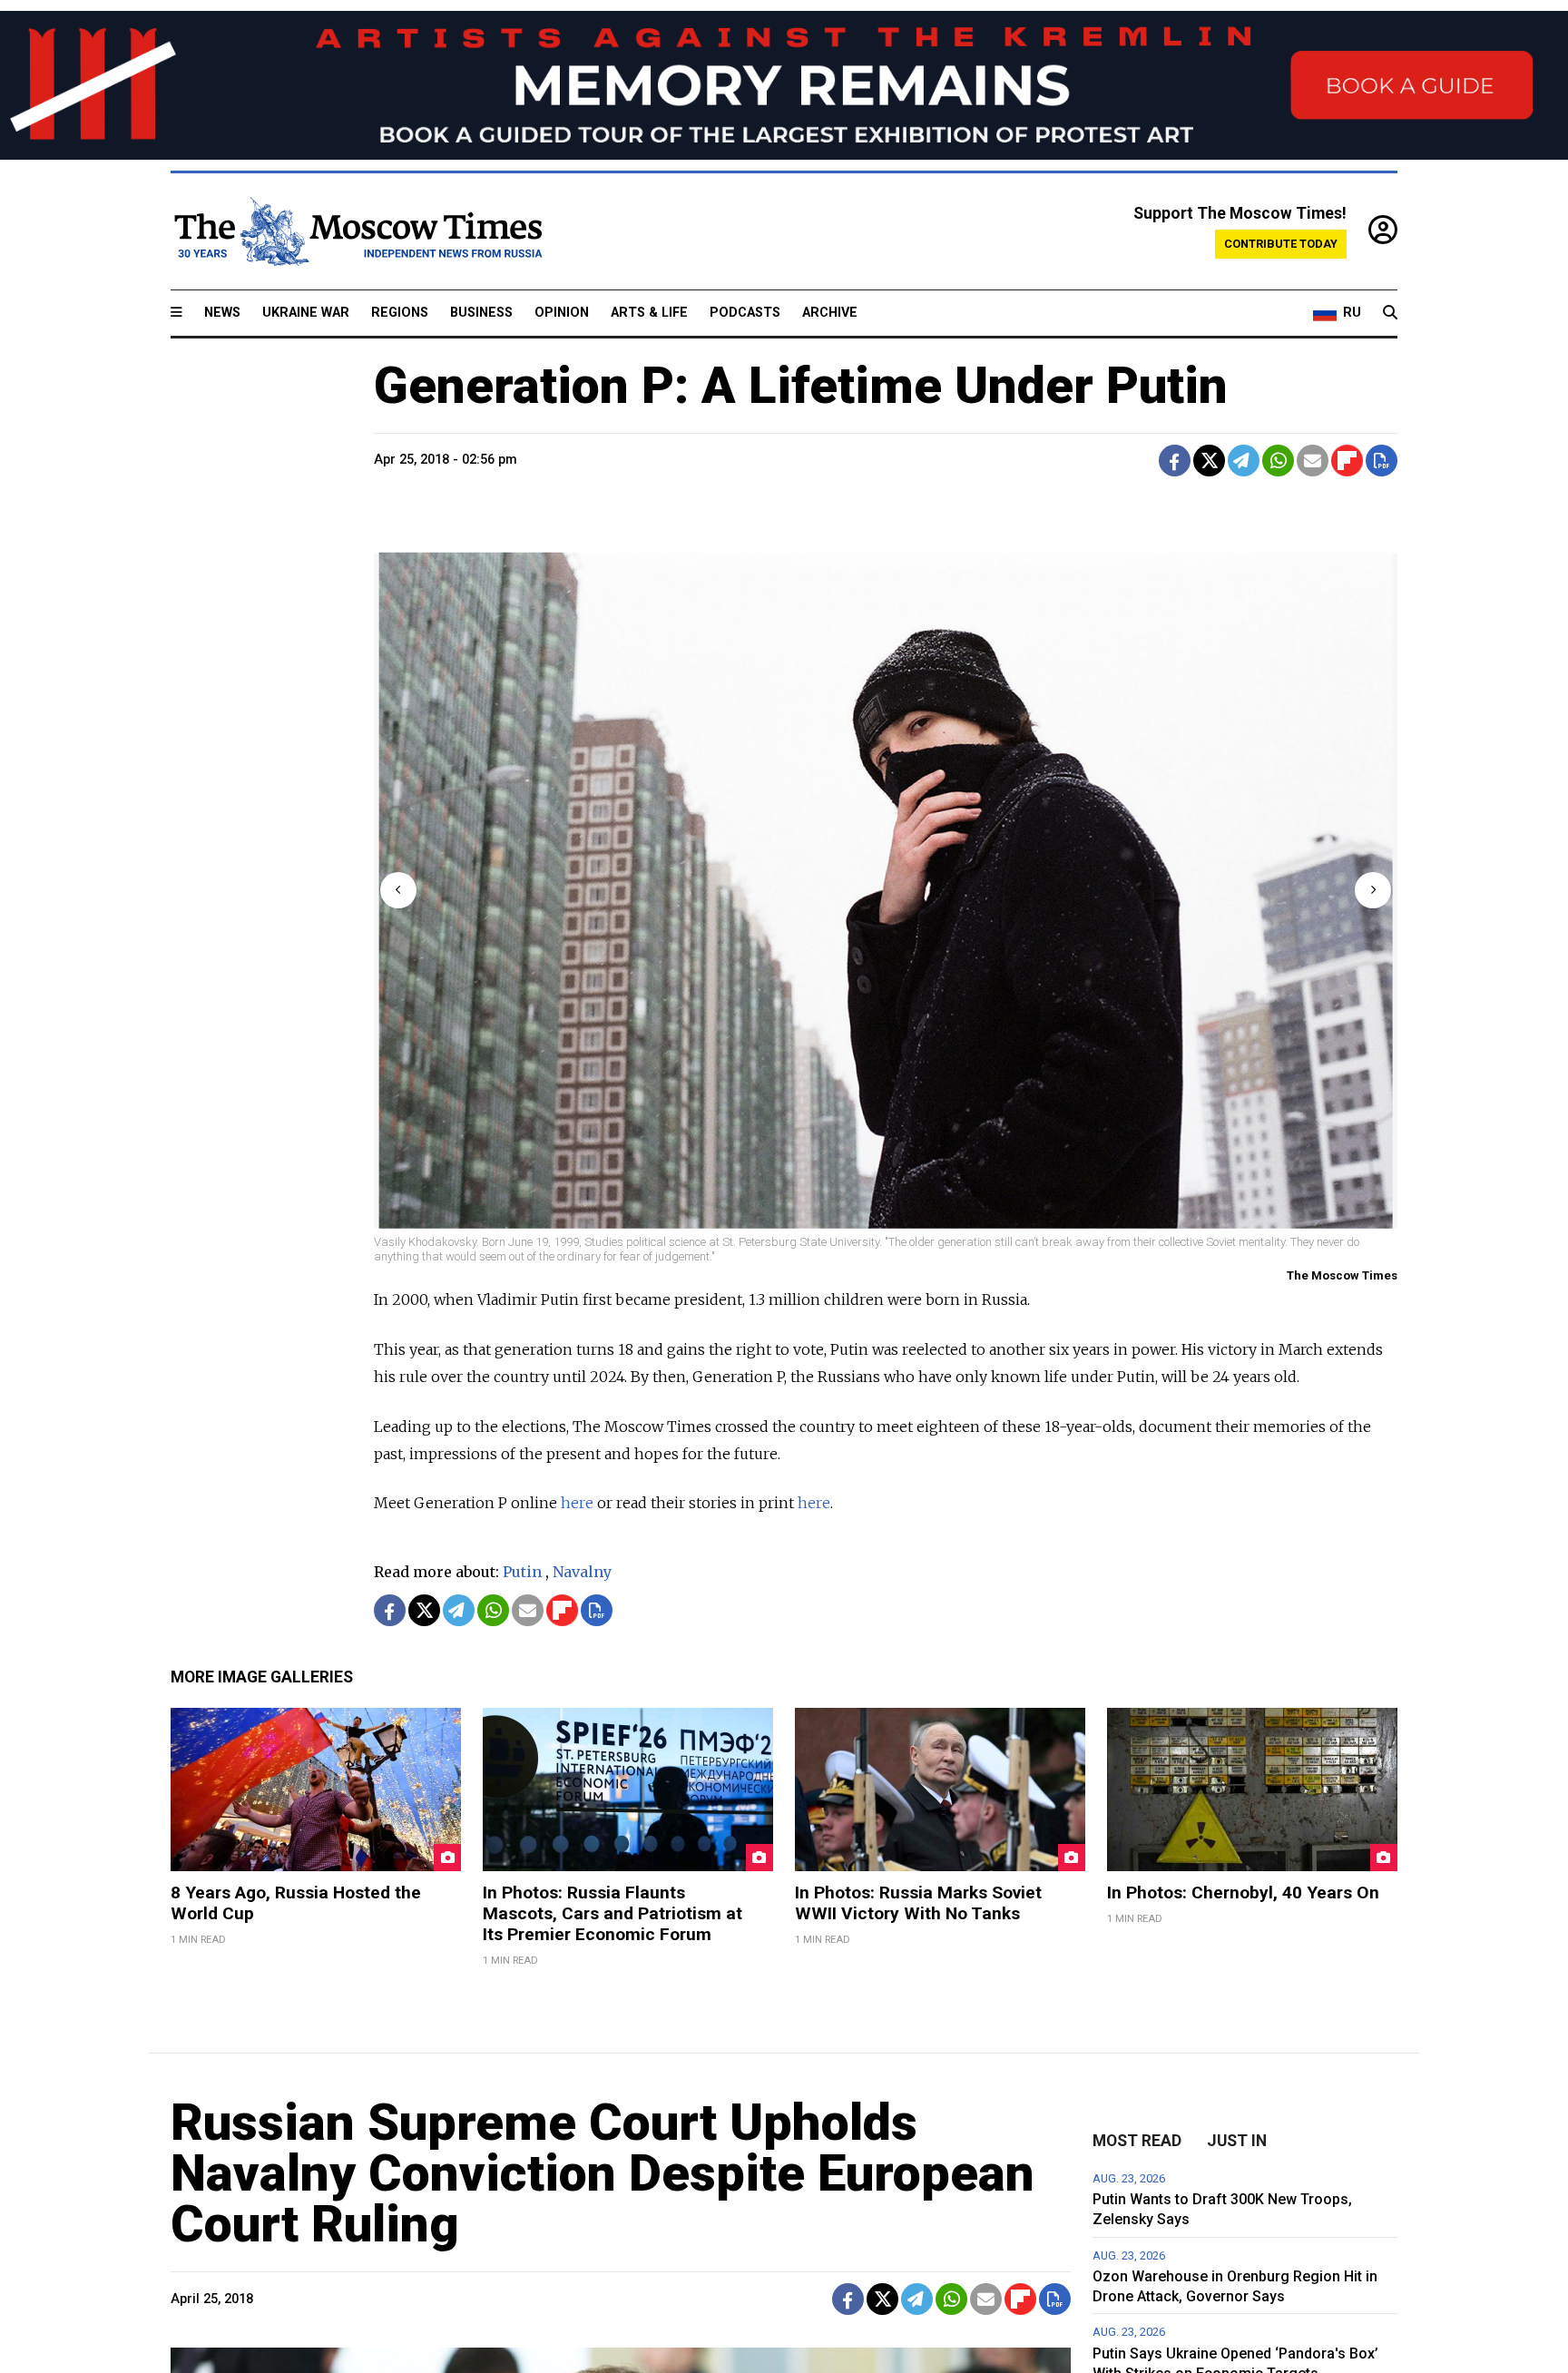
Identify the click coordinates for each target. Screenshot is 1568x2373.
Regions (400, 313)
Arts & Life (649, 313)
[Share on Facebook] (1175, 461)
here (577, 1503)
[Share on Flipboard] (1347, 461)
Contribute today (1281, 244)
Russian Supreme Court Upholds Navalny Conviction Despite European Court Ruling (603, 2173)
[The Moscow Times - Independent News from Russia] (357, 231)
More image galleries (262, 1677)
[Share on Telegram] (1244, 461)
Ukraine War (306, 313)
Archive (830, 313)
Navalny (582, 1572)
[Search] (1390, 313)
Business (481, 313)
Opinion (562, 313)
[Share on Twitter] (1209, 461)
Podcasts (745, 313)
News (222, 313)
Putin (522, 1572)
